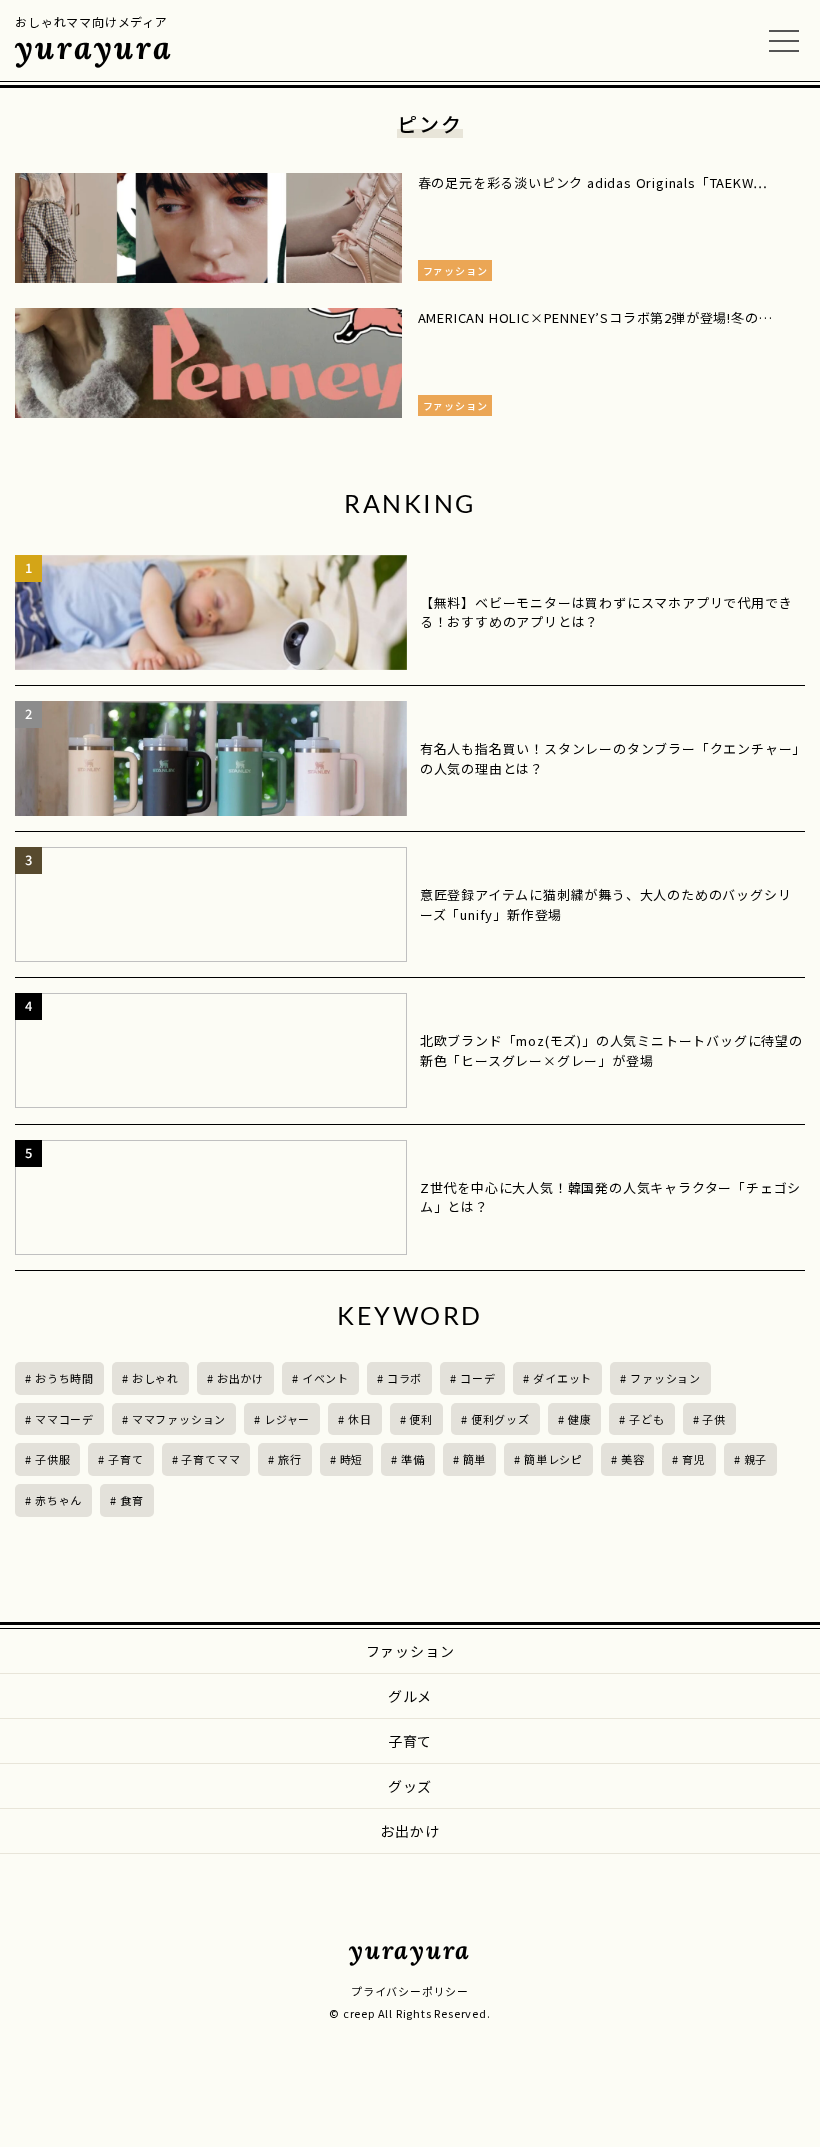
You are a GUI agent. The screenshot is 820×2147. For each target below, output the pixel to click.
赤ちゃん (58, 1500)
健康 (580, 1419)
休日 (360, 1419)
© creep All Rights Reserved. (409, 2013)
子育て (125, 1459)
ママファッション (179, 1419)
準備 (413, 1459)
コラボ (404, 1378)
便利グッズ (500, 1419)
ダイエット (562, 1378)
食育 (132, 1500)
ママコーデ (64, 1419)
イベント (325, 1378)
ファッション (665, 1378)
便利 (421, 1419)
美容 (633, 1459)
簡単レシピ (553, 1459)
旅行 (290, 1459)
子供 (714, 1419)
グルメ (410, 1696)
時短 (352, 1459)
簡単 (475, 1459)
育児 (694, 1459)
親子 (756, 1459)
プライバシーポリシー (410, 1991)
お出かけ (240, 1378)
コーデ (477, 1378)
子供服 (52, 1459)
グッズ (410, 1786)
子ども (646, 1419)
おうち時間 (64, 1378)
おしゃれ (155, 1378)
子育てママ (210, 1459)
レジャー (287, 1419)
